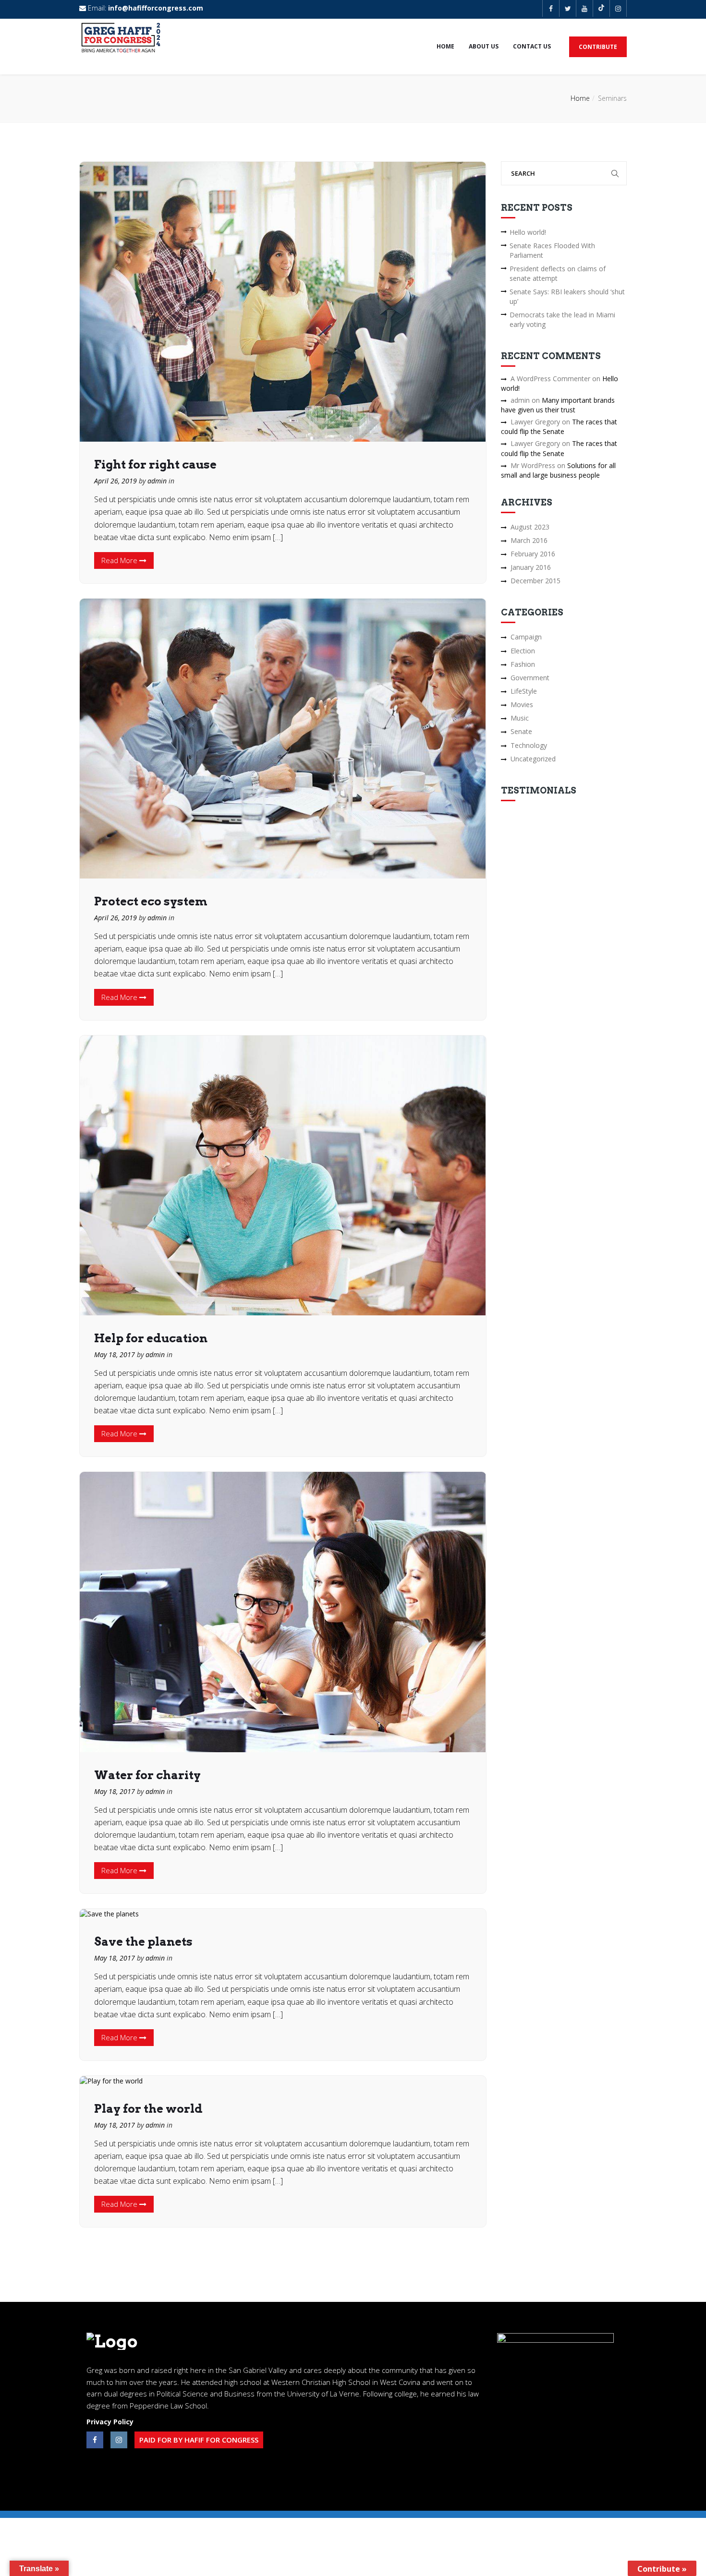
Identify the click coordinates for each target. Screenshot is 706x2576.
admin (157, 481)
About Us (484, 46)
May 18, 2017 (115, 1354)
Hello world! (528, 232)
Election (523, 651)
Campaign (526, 637)
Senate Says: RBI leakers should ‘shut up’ (567, 296)
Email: (145, 8)
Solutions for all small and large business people (558, 470)
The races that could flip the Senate (559, 427)
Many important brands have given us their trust (558, 405)
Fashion (523, 664)
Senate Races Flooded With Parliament (552, 250)
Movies (522, 704)
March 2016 (529, 540)
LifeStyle (524, 691)
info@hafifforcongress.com (156, 8)
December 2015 (536, 581)
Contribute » (662, 2569)
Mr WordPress (533, 465)
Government (530, 678)
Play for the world (148, 2109)
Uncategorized (533, 759)
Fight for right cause (155, 464)
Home (445, 46)
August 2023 (530, 527)
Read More (120, 560)
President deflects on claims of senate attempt (558, 273)
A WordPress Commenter (550, 379)
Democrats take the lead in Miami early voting (562, 319)
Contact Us (532, 46)
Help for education (151, 1338)
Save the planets (143, 1942)
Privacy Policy (110, 2422)
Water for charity (147, 1775)
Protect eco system (151, 901)
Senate (521, 731)
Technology (529, 745)
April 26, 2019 (116, 481)
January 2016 (531, 567)
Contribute (598, 47)
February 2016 (533, 554)
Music (520, 718)
